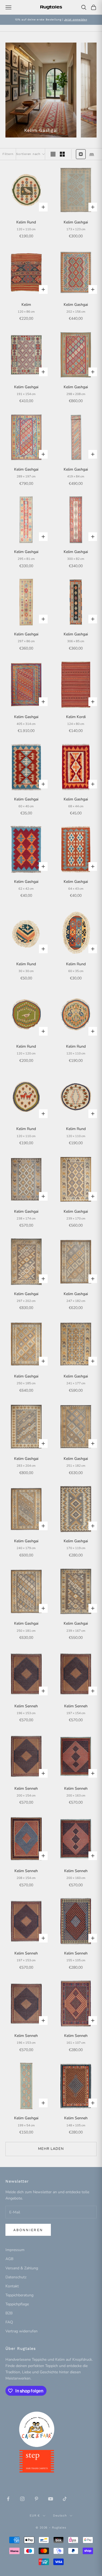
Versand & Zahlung (22, 2268)
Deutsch (60, 2516)
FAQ (9, 2322)
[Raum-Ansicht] (92, 154)
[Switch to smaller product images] (62, 154)
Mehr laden (51, 2149)
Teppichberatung (19, 2295)
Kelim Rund (26, 222)
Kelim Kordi (76, 717)
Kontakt (12, 2286)
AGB (9, 2259)
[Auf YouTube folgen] (51, 2499)
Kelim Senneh (26, 1706)
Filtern (8, 154)
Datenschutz (16, 2277)
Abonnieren (28, 2230)
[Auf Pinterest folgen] (36, 2499)
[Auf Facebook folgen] (8, 2499)
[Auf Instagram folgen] (22, 2499)
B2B (9, 2313)
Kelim (26, 305)
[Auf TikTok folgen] (65, 2499)
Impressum (15, 2250)
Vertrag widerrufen (21, 2331)
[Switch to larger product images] (53, 154)
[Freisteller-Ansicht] (81, 154)
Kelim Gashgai (76, 222)
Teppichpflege (17, 2304)
